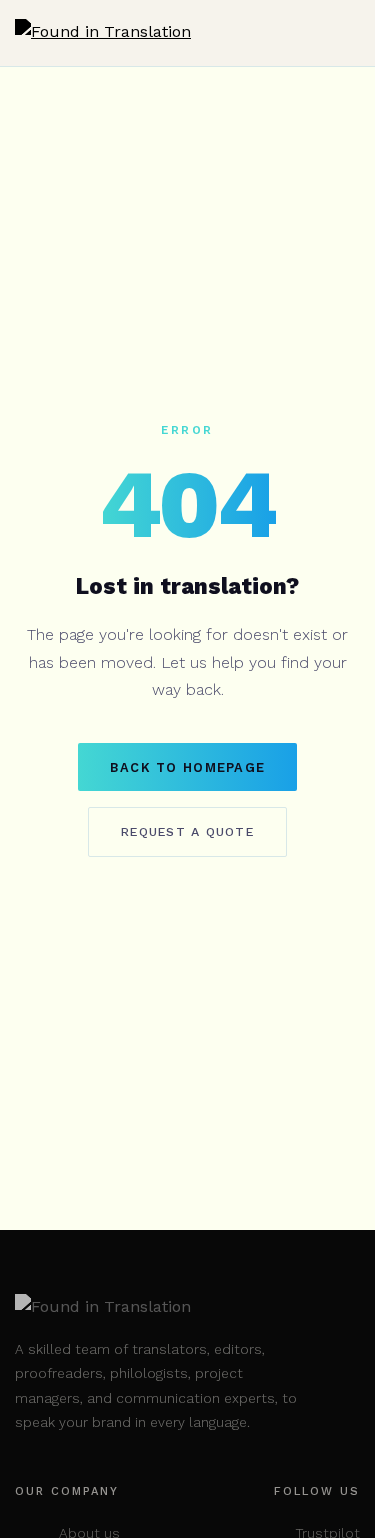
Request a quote (187, 831)
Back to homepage (187, 767)
